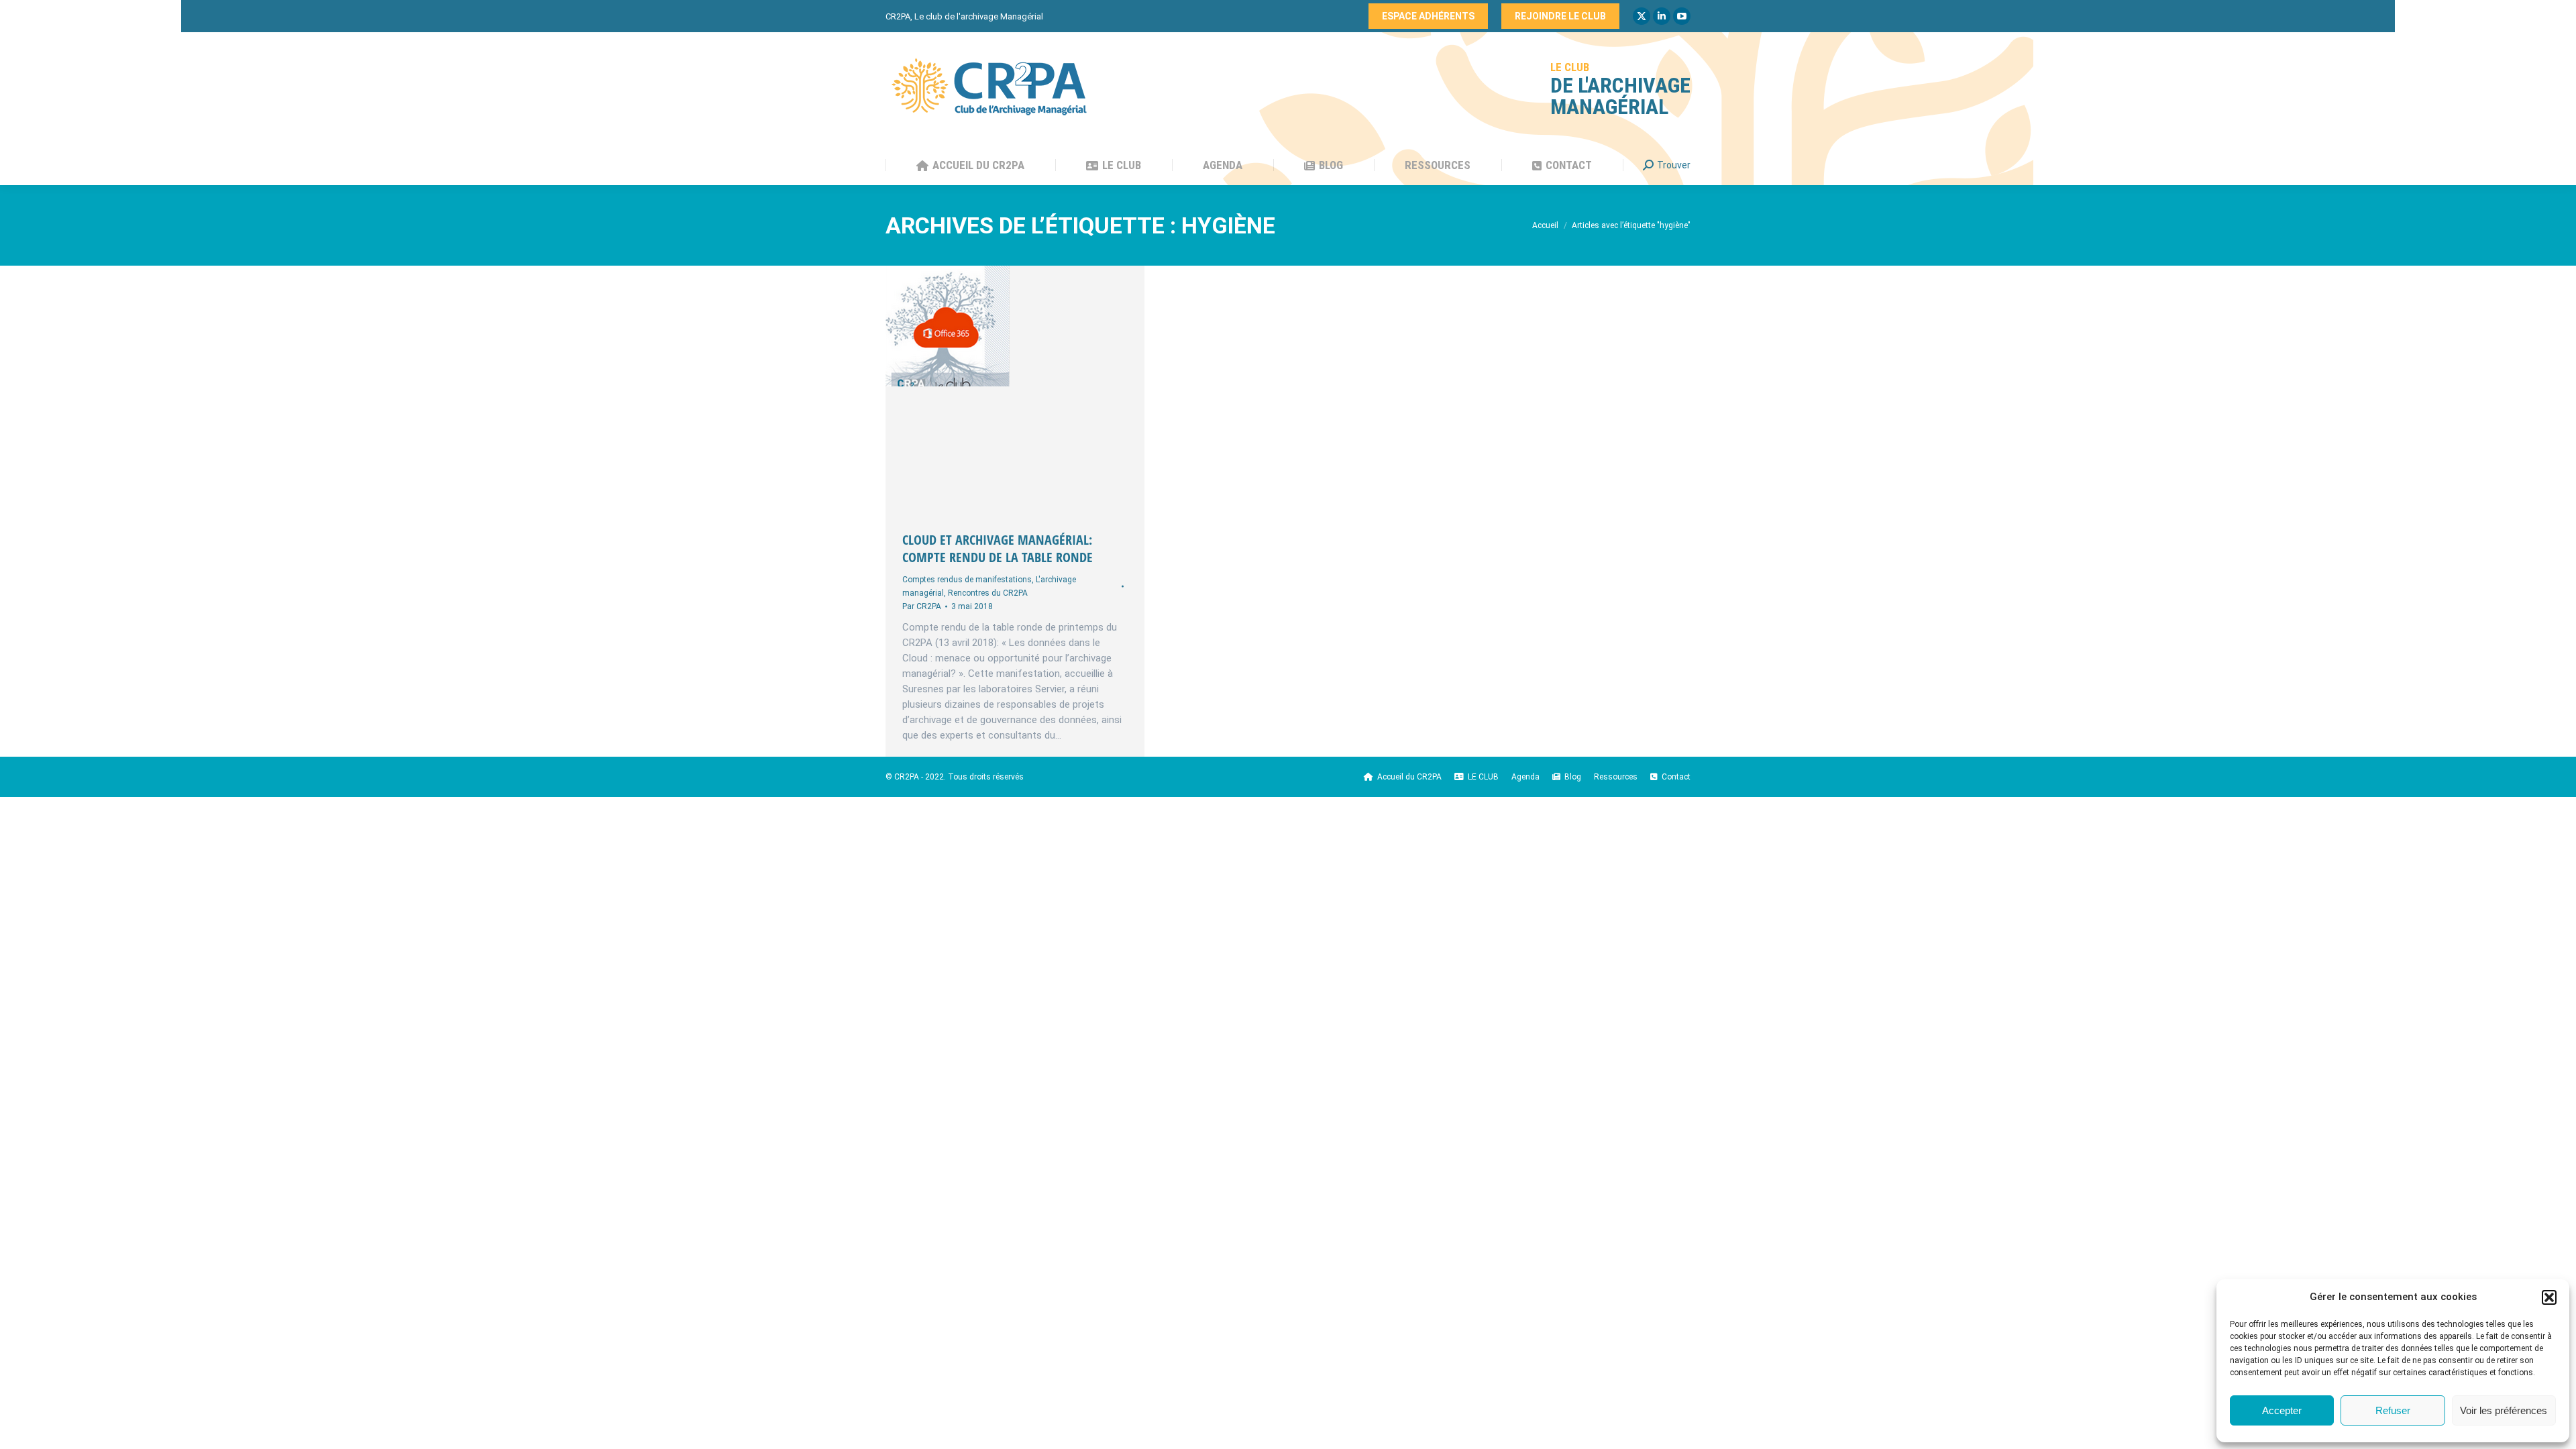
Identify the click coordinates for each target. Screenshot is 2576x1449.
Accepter (2282, 1410)
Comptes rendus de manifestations (967, 580)
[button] (2549, 1297)
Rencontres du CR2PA (988, 593)
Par (922, 606)
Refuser (2393, 1410)
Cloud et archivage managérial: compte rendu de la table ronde (998, 548)
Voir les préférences (2504, 1410)
